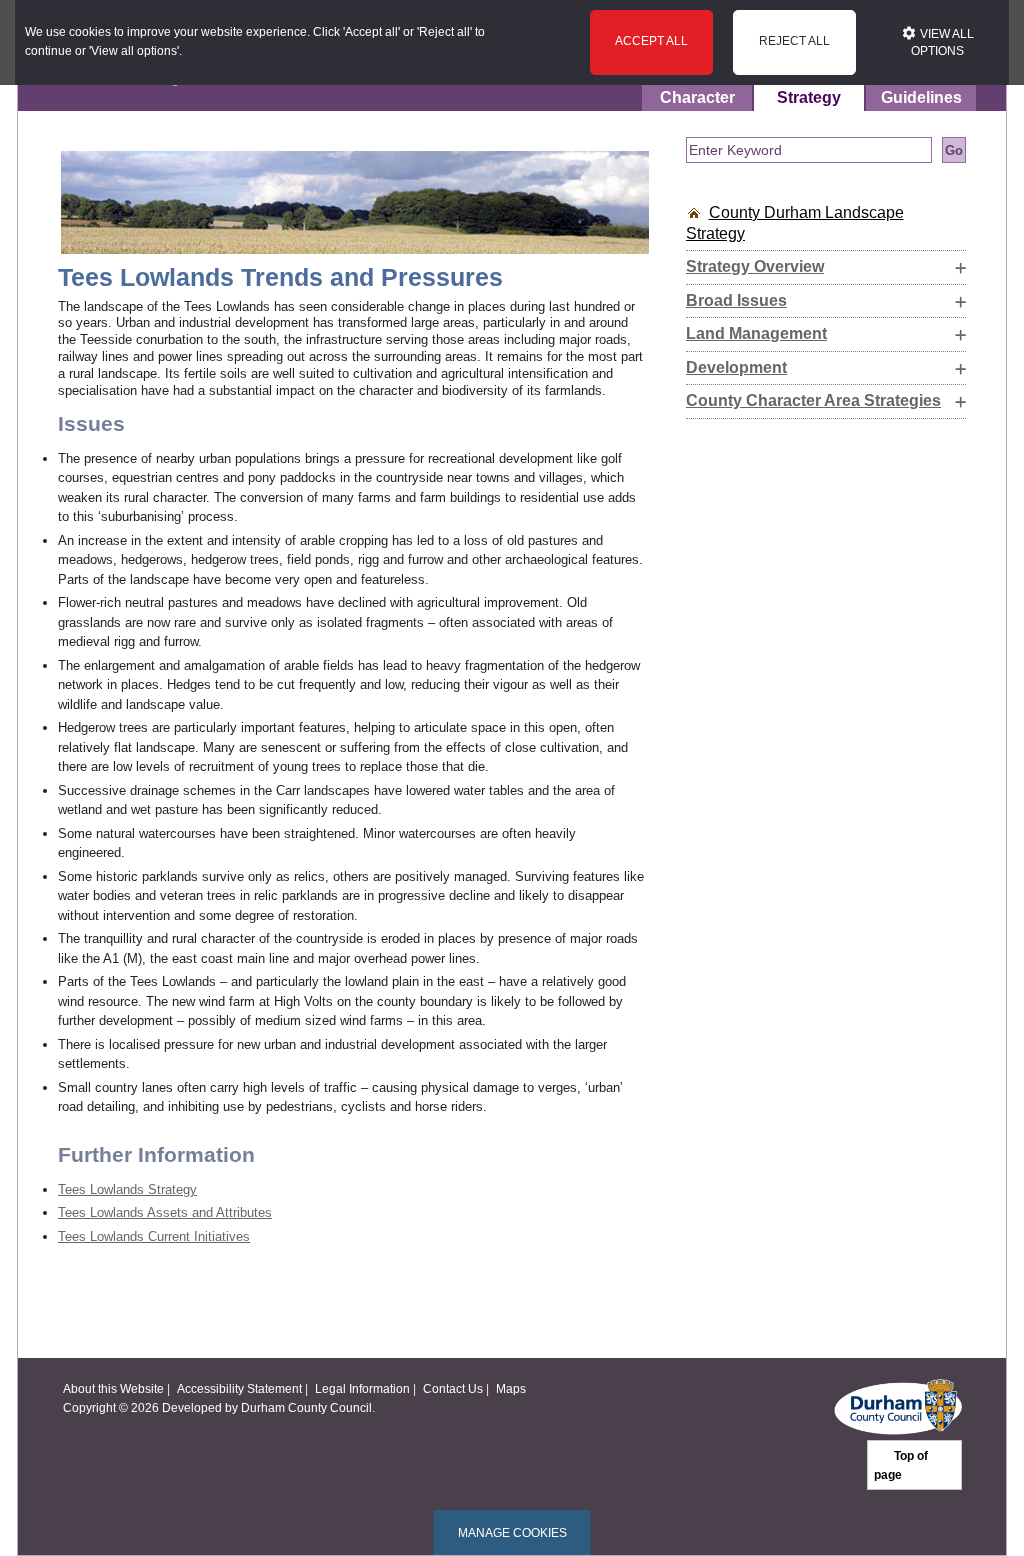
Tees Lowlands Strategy (127, 1189)
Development (736, 367)
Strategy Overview (755, 266)
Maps (511, 1388)
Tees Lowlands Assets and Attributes (165, 1212)
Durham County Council (306, 1407)
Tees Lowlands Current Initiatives (154, 1236)
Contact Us (453, 1388)
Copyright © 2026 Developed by (152, 1407)
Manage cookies (512, 1532)
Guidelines (921, 97)
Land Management (756, 333)
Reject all (794, 41)
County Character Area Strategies (813, 400)
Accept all (651, 41)
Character (697, 97)
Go (954, 150)
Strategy (809, 97)
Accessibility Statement (239, 1388)
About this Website (113, 1388)
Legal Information (362, 1388)
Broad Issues (736, 300)
